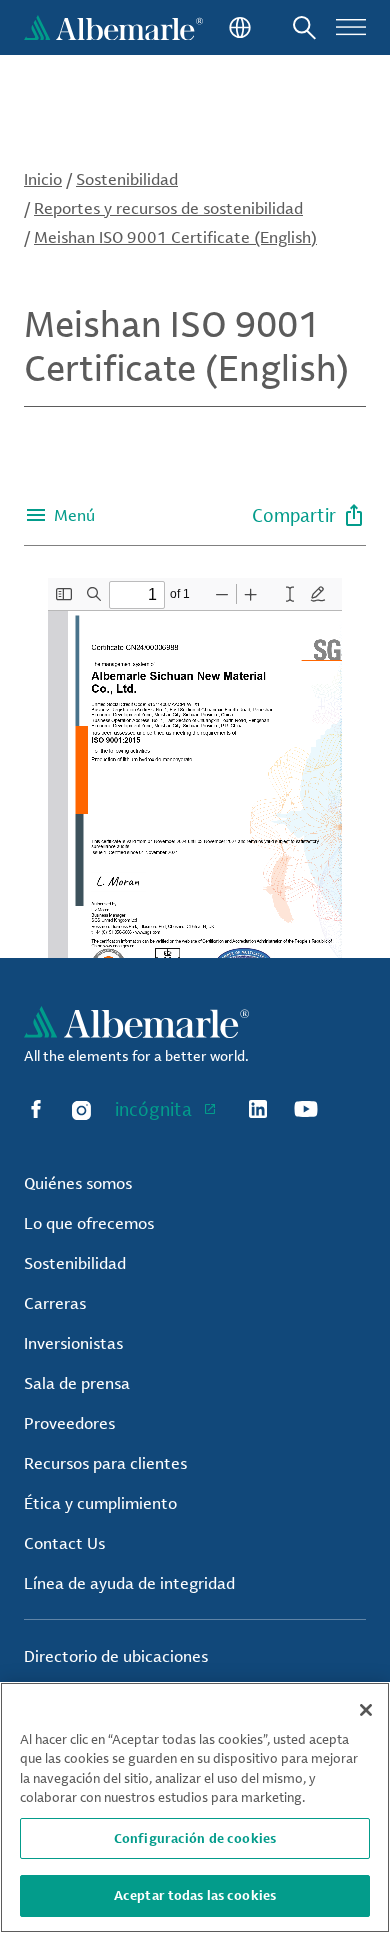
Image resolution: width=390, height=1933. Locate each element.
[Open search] (304, 27)
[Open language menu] (238, 27)
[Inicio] (113, 27)
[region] (195, 1807)
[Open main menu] (351, 27)
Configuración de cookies (195, 1838)
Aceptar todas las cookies (195, 1895)
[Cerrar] (366, 1710)
